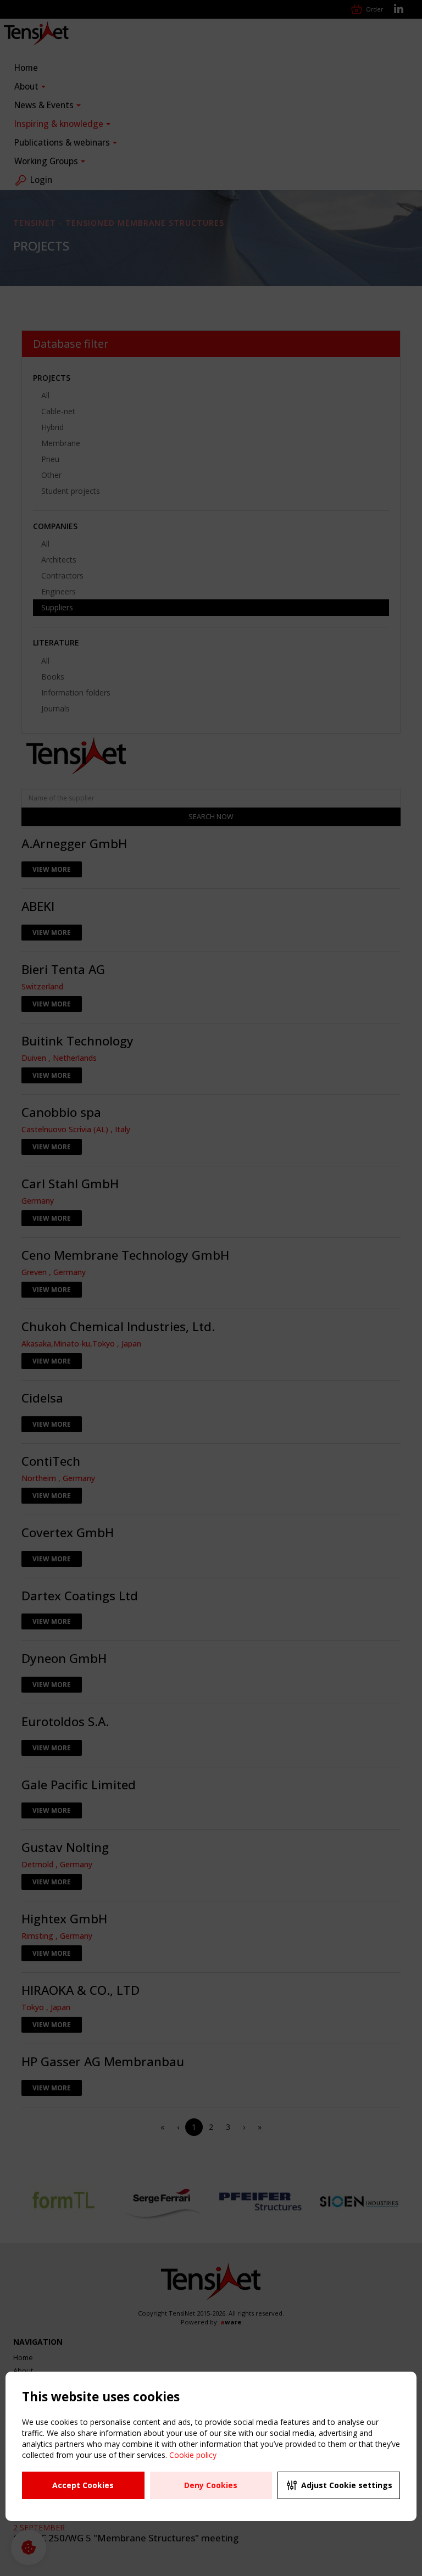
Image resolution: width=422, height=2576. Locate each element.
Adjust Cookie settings (347, 2485)
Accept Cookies (83, 2485)
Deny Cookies (211, 2485)
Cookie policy (193, 2455)
